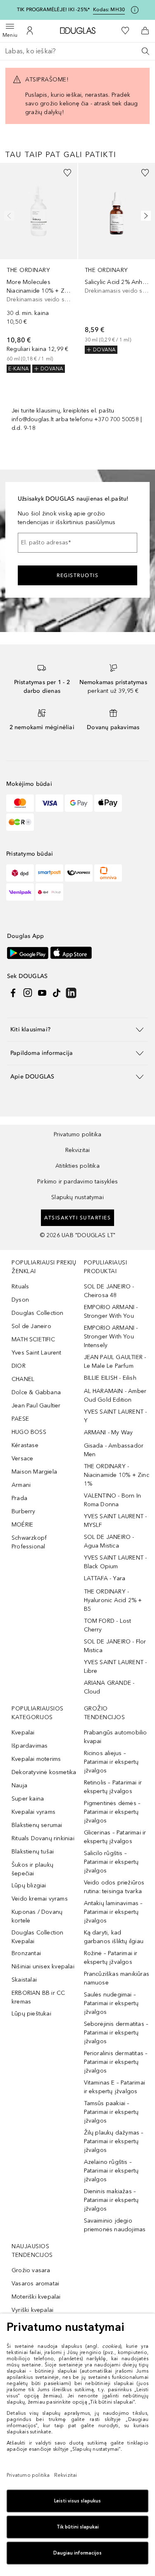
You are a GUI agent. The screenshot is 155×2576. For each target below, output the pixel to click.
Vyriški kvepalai (32, 2310)
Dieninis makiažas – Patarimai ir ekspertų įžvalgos (111, 2200)
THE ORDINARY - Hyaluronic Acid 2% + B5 (113, 1600)
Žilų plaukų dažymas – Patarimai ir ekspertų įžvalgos (114, 2141)
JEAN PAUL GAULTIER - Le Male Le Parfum (115, 1362)
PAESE (20, 1419)
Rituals (20, 1287)
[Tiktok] (57, 993)
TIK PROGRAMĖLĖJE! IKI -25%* (53, 10)
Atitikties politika (77, 1166)
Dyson (20, 1300)
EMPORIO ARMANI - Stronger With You (111, 1312)
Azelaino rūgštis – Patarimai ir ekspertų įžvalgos (111, 2171)
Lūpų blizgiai (29, 1885)
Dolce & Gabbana (36, 1392)
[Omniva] (108, 873)
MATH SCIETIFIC (33, 1339)
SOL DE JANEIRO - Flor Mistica (115, 1646)
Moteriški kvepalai (36, 2297)
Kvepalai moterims (36, 1759)
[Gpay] (79, 803)
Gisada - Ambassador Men (114, 1450)
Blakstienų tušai (33, 1852)
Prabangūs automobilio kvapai (116, 1737)
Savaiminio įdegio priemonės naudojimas (115, 2225)
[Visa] (49, 803)
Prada (19, 1498)
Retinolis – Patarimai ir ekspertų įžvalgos (113, 1787)
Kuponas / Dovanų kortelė (37, 1916)
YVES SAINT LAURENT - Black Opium (116, 1562)
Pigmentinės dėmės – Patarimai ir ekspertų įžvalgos (112, 1812)
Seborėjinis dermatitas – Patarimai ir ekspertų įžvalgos (116, 2033)
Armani (21, 1485)
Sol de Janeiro (31, 1326)
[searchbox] (77, 51)
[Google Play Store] (28, 953)
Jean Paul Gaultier (36, 1406)
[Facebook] (13, 993)
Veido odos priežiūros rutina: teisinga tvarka (114, 1887)
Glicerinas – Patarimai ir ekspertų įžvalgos (115, 1837)
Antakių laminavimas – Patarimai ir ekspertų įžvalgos (113, 1912)
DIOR (19, 1366)
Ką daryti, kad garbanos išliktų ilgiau (114, 1937)
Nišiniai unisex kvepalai (43, 1967)
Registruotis (77, 575)
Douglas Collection (38, 1313)
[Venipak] (20, 892)
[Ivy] (20, 822)
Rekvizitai (78, 1150)
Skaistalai (24, 1980)
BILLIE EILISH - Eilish (110, 1378)
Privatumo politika (78, 1134)
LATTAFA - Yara (105, 1578)
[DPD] (20, 873)
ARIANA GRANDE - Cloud (109, 1687)
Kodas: (109, 10)
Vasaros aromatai (35, 2284)
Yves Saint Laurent (37, 1353)
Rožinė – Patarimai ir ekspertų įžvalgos (111, 1958)
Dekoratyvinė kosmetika (44, 1772)
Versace (22, 1459)
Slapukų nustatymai (77, 1197)
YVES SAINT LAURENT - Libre (116, 1667)
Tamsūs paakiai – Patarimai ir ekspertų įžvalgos (111, 2112)
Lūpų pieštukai (31, 2014)
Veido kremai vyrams (40, 1899)
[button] (77, 1029)
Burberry (24, 1511)
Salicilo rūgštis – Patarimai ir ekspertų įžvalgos (111, 1862)
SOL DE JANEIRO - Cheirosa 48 (109, 1291)
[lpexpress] (79, 873)
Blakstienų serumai (37, 1825)
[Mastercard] (20, 803)
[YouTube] (42, 993)
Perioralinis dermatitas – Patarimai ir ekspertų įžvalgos (116, 2062)
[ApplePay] (108, 803)
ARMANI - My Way (108, 1432)
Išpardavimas (30, 1746)
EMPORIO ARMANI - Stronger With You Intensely (111, 1337)
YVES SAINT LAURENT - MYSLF (116, 1521)
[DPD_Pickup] (49, 892)
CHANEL (23, 1379)
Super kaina (28, 1799)
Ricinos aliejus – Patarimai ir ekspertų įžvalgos (111, 1762)
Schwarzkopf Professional (29, 1542)
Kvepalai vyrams (33, 1812)
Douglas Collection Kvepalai (38, 1937)
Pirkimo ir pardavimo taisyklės (77, 1182)
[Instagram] (28, 993)
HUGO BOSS (29, 1432)
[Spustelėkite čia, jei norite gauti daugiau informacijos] (135, 10)
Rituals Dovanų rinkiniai (43, 1838)
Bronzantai (26, 1953)
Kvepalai (23, 1733)
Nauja (19, 1785)
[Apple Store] (71, 953)
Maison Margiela (34, 1472)
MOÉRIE (22, 1525)
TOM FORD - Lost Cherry (108, 1625)
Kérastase (25, 1445)
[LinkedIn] (71, 993)
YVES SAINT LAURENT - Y (116, 1416)
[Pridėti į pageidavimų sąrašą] (67, 173)
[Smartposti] (49, 873)
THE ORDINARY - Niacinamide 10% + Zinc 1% (117, 1475)
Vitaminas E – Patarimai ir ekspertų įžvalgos (115, 2087)
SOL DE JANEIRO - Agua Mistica (109, 1541)
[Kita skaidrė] (144, 216)
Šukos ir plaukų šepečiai (32, 1869)
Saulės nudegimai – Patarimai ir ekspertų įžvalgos (111, 2003)
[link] (39, 268)
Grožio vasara (31, 2270)
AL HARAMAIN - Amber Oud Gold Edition (115, 1395)
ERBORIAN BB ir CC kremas (38, 1997)
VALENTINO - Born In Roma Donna (113, 1500)
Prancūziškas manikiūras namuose (117, 1978)
